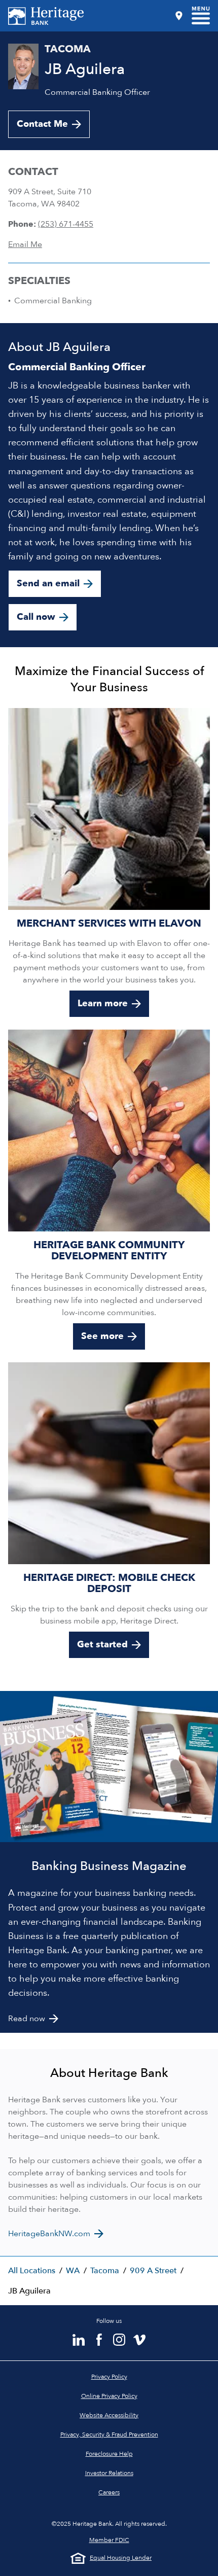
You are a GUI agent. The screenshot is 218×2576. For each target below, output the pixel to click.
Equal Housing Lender (121, 2558)
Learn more (103, 1003)
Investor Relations (109, 2473)
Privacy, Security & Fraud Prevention (109, 2434)
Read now (27, 2019)
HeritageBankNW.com (49, 2234)
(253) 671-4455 (66, 224)
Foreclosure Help (109, 2454)
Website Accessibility (109, 2415)
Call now (36, 617)
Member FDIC (109, 2540)
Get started (102, 1645)
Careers (109, 2492)
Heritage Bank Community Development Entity (109, 1250)
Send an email (48, 584)
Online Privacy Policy (109, 2396)
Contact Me (42, 124)
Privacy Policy (109, 2377)
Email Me (25, 244)
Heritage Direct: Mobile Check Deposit (109, 1583)
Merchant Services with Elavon (109, 923)
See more (102, 1336)
